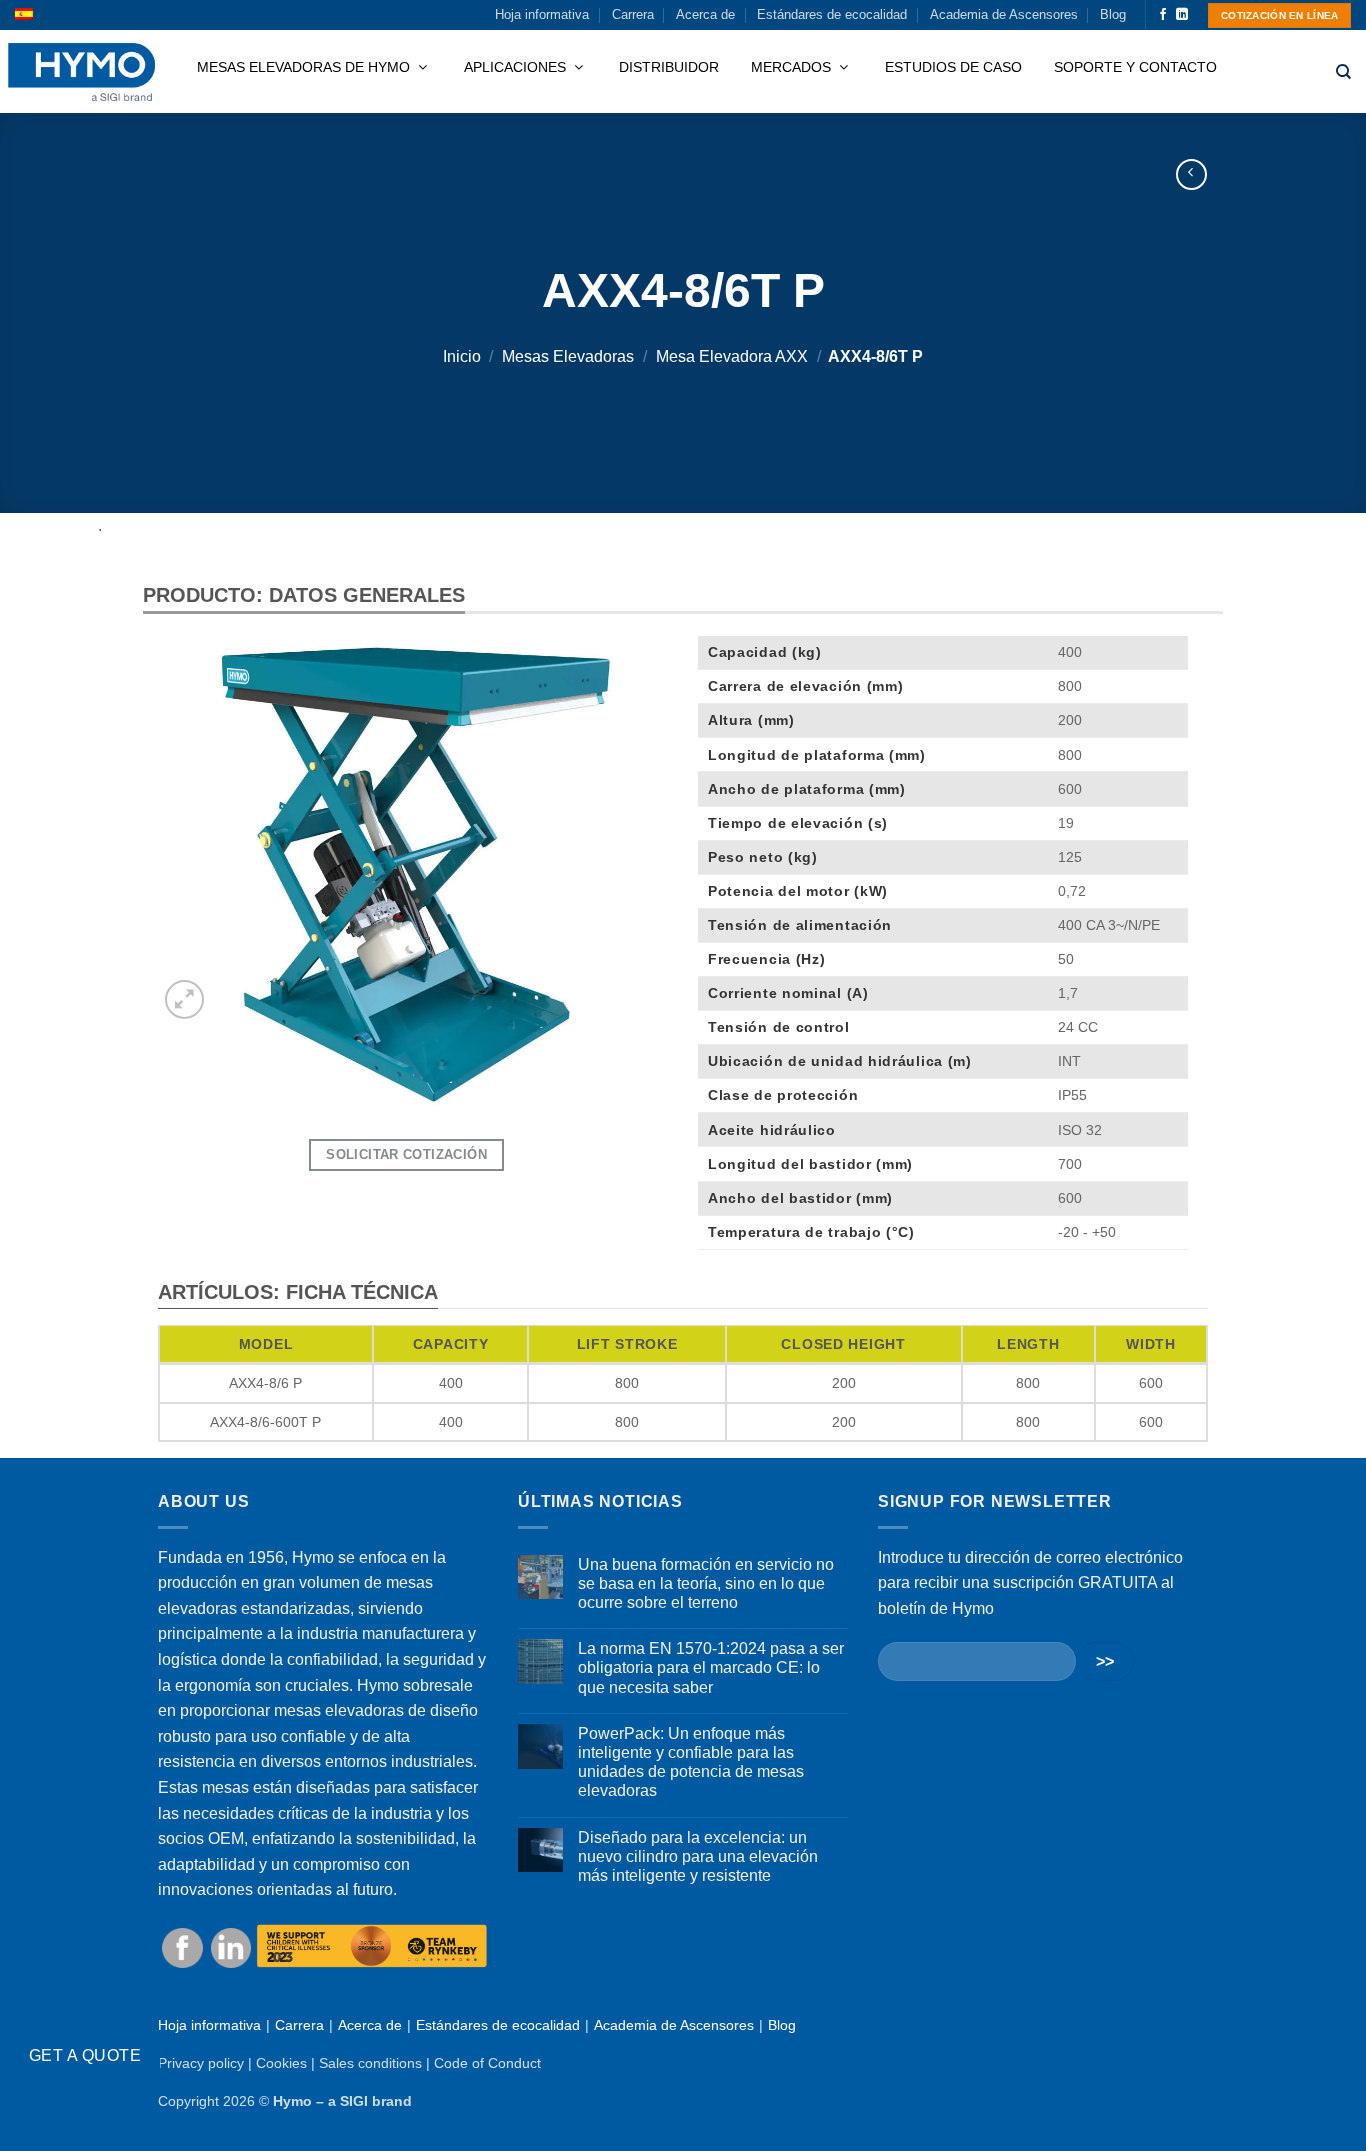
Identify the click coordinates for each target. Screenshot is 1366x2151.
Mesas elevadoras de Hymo (305, 67)
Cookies (281, 2063)
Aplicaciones (517, 67)
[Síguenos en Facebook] (1163, 15)
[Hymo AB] (81, 72)
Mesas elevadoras (568, 356)
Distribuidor (669, 67)
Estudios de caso (953, 67)
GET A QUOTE (85, 2055)
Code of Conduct (487, 2063)
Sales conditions (370, 2063)
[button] (184, 999)
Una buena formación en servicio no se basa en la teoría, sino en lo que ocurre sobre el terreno (706, 1583)
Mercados (793, 67)
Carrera (633, 14)
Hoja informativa (542, 14)
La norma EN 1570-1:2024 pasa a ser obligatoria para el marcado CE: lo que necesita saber (711, 1667)
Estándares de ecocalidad (832, 14)
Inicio (462, 356)
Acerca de (705, 14)
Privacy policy (201, 2063)
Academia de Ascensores (1004, 14)
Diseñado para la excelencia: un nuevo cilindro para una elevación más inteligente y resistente (698, 1856)
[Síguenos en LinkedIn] (1182, 15)
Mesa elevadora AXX (732, 356)
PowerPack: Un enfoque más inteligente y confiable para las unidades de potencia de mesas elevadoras (691, 1762)
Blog (1113, 14)
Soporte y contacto (1135, 67)
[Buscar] (1343, 72)
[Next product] (1191, 174)
